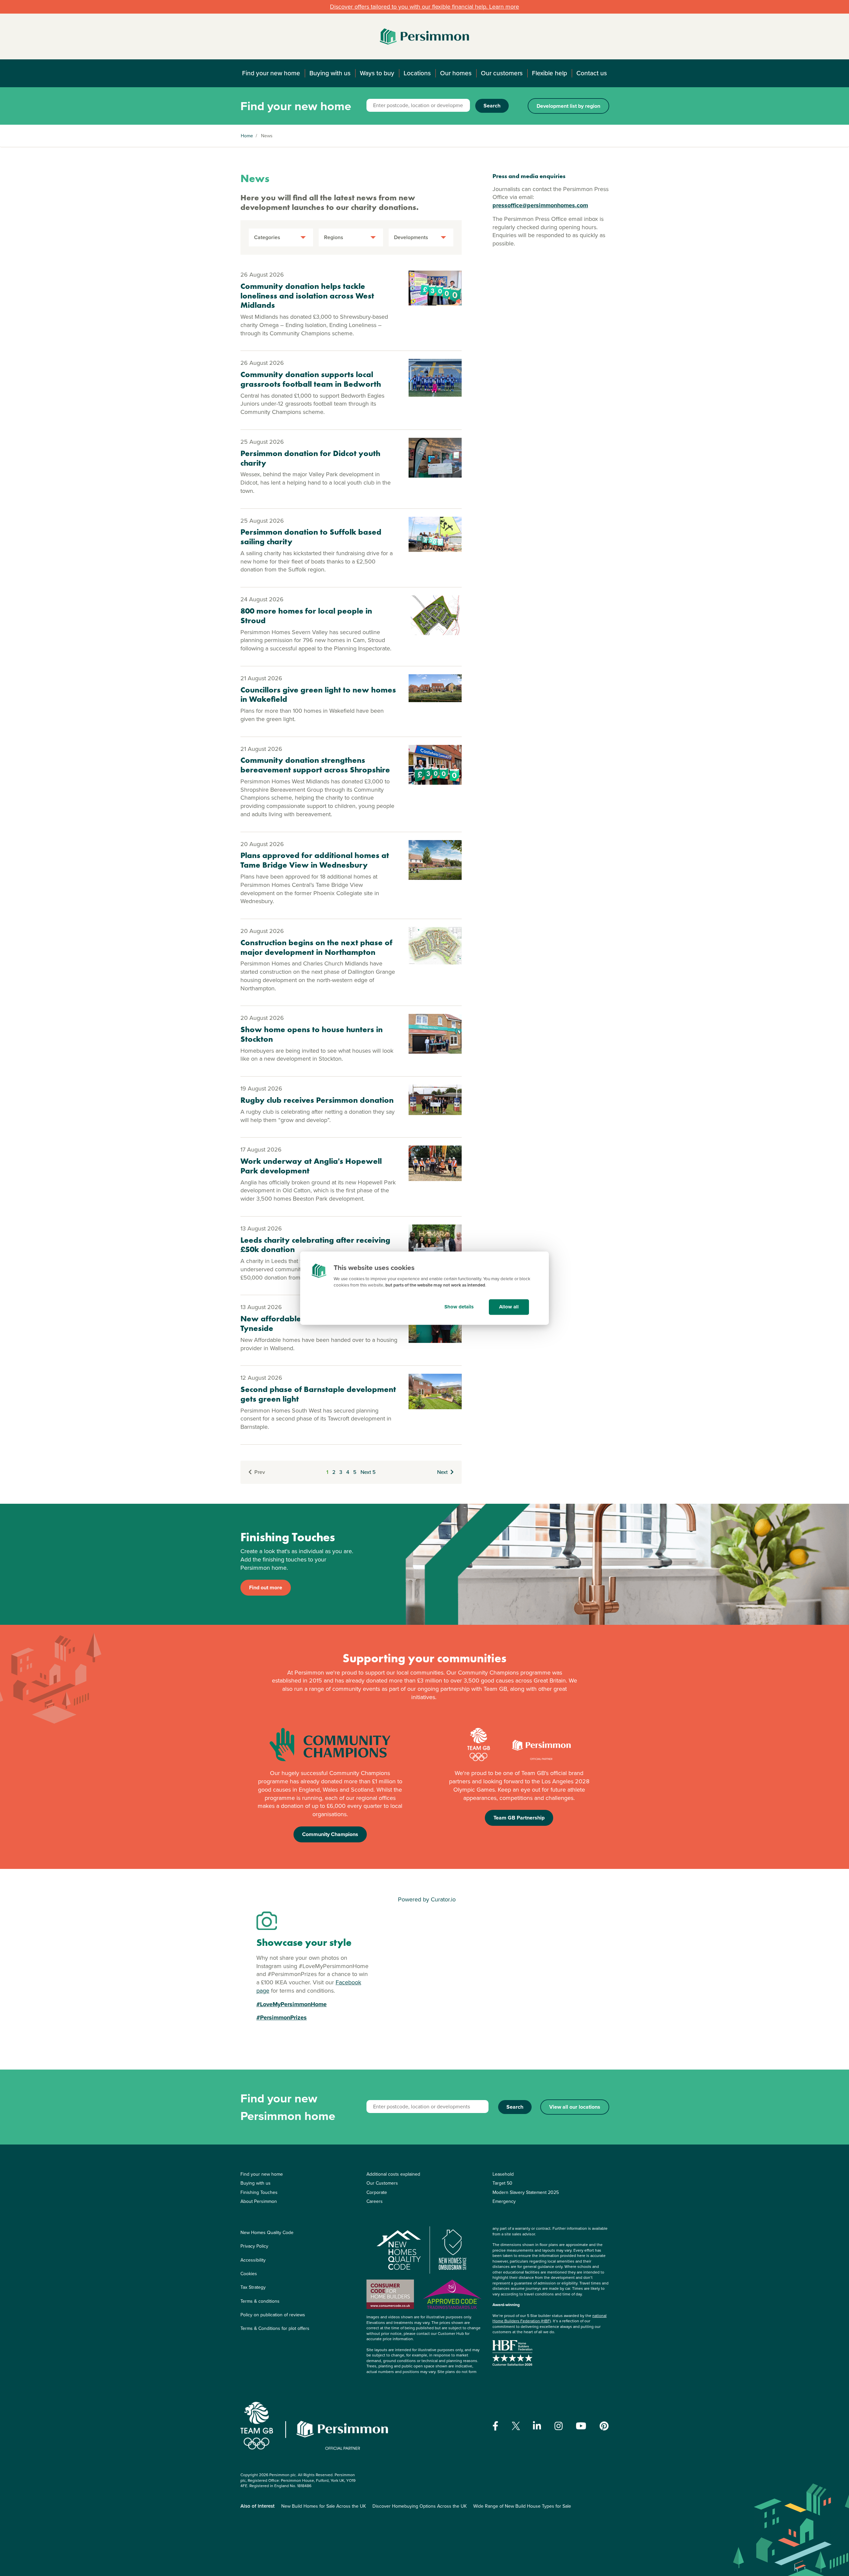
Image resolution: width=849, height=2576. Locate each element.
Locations (417, 73)
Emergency (504, 2201)
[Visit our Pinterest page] (604, 2426)
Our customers (502, 73)
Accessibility (253, 2260)
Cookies (249, 2274)
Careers (375, 2201)
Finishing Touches (259, 2192)
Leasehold (503, 2174)
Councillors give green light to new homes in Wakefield (318, 694)
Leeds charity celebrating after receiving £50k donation (315, 1245)
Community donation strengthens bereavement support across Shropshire (315, 765)
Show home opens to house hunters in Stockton (312, 1034)
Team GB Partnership (519, 1818)
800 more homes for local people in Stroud (306, 616)
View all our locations (575, 2107)
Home (247, 136)
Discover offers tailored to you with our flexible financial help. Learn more (424, 7)
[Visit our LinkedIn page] (537, 2426)
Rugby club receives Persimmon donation (317, 1100)
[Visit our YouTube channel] (581, 2426)
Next (442, 1472)
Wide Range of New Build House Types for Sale (522, 2506)
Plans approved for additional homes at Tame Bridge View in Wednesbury (315, 860)
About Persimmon (259, 2201)
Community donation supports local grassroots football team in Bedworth (311, 379)
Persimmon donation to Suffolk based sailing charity (311, 537)
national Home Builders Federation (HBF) (550, 2318)
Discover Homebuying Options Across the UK (420, 2506)
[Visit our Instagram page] (559, 2426)
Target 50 (502, 2183)
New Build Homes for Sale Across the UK (324, 2506)
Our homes (456, 73)
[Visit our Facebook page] (495, 2426)
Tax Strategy (253, 2287)
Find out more (266, 1587)
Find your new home (271, 73)
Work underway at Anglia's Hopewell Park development (311, 1166)
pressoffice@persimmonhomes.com (540, 205)
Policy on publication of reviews (273, 2315)
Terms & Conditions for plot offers (275, 2328)
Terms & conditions (260, 2301)
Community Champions (330, 1834)
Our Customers (382, 2183)
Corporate (377, 2192)
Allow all (509, 1307)
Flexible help (550, 73)
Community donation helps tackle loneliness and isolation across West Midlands (307, 296)
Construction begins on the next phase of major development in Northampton (316, 947)
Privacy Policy (254, 2246)
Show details (459, 1307)
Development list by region (568, 106)
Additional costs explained (393, 2174)
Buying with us (330, 73)
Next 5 (368, 1472)
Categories (267, 237)
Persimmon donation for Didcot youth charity (310, 458)
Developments (411, 237)
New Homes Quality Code (267, 2233)
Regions (334, 237)
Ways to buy (377, 73)
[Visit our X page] (516, 2426)
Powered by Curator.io (427, 1899)
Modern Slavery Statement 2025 (526, 2192)
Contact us (592, 73)
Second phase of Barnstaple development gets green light (318, 1394)
